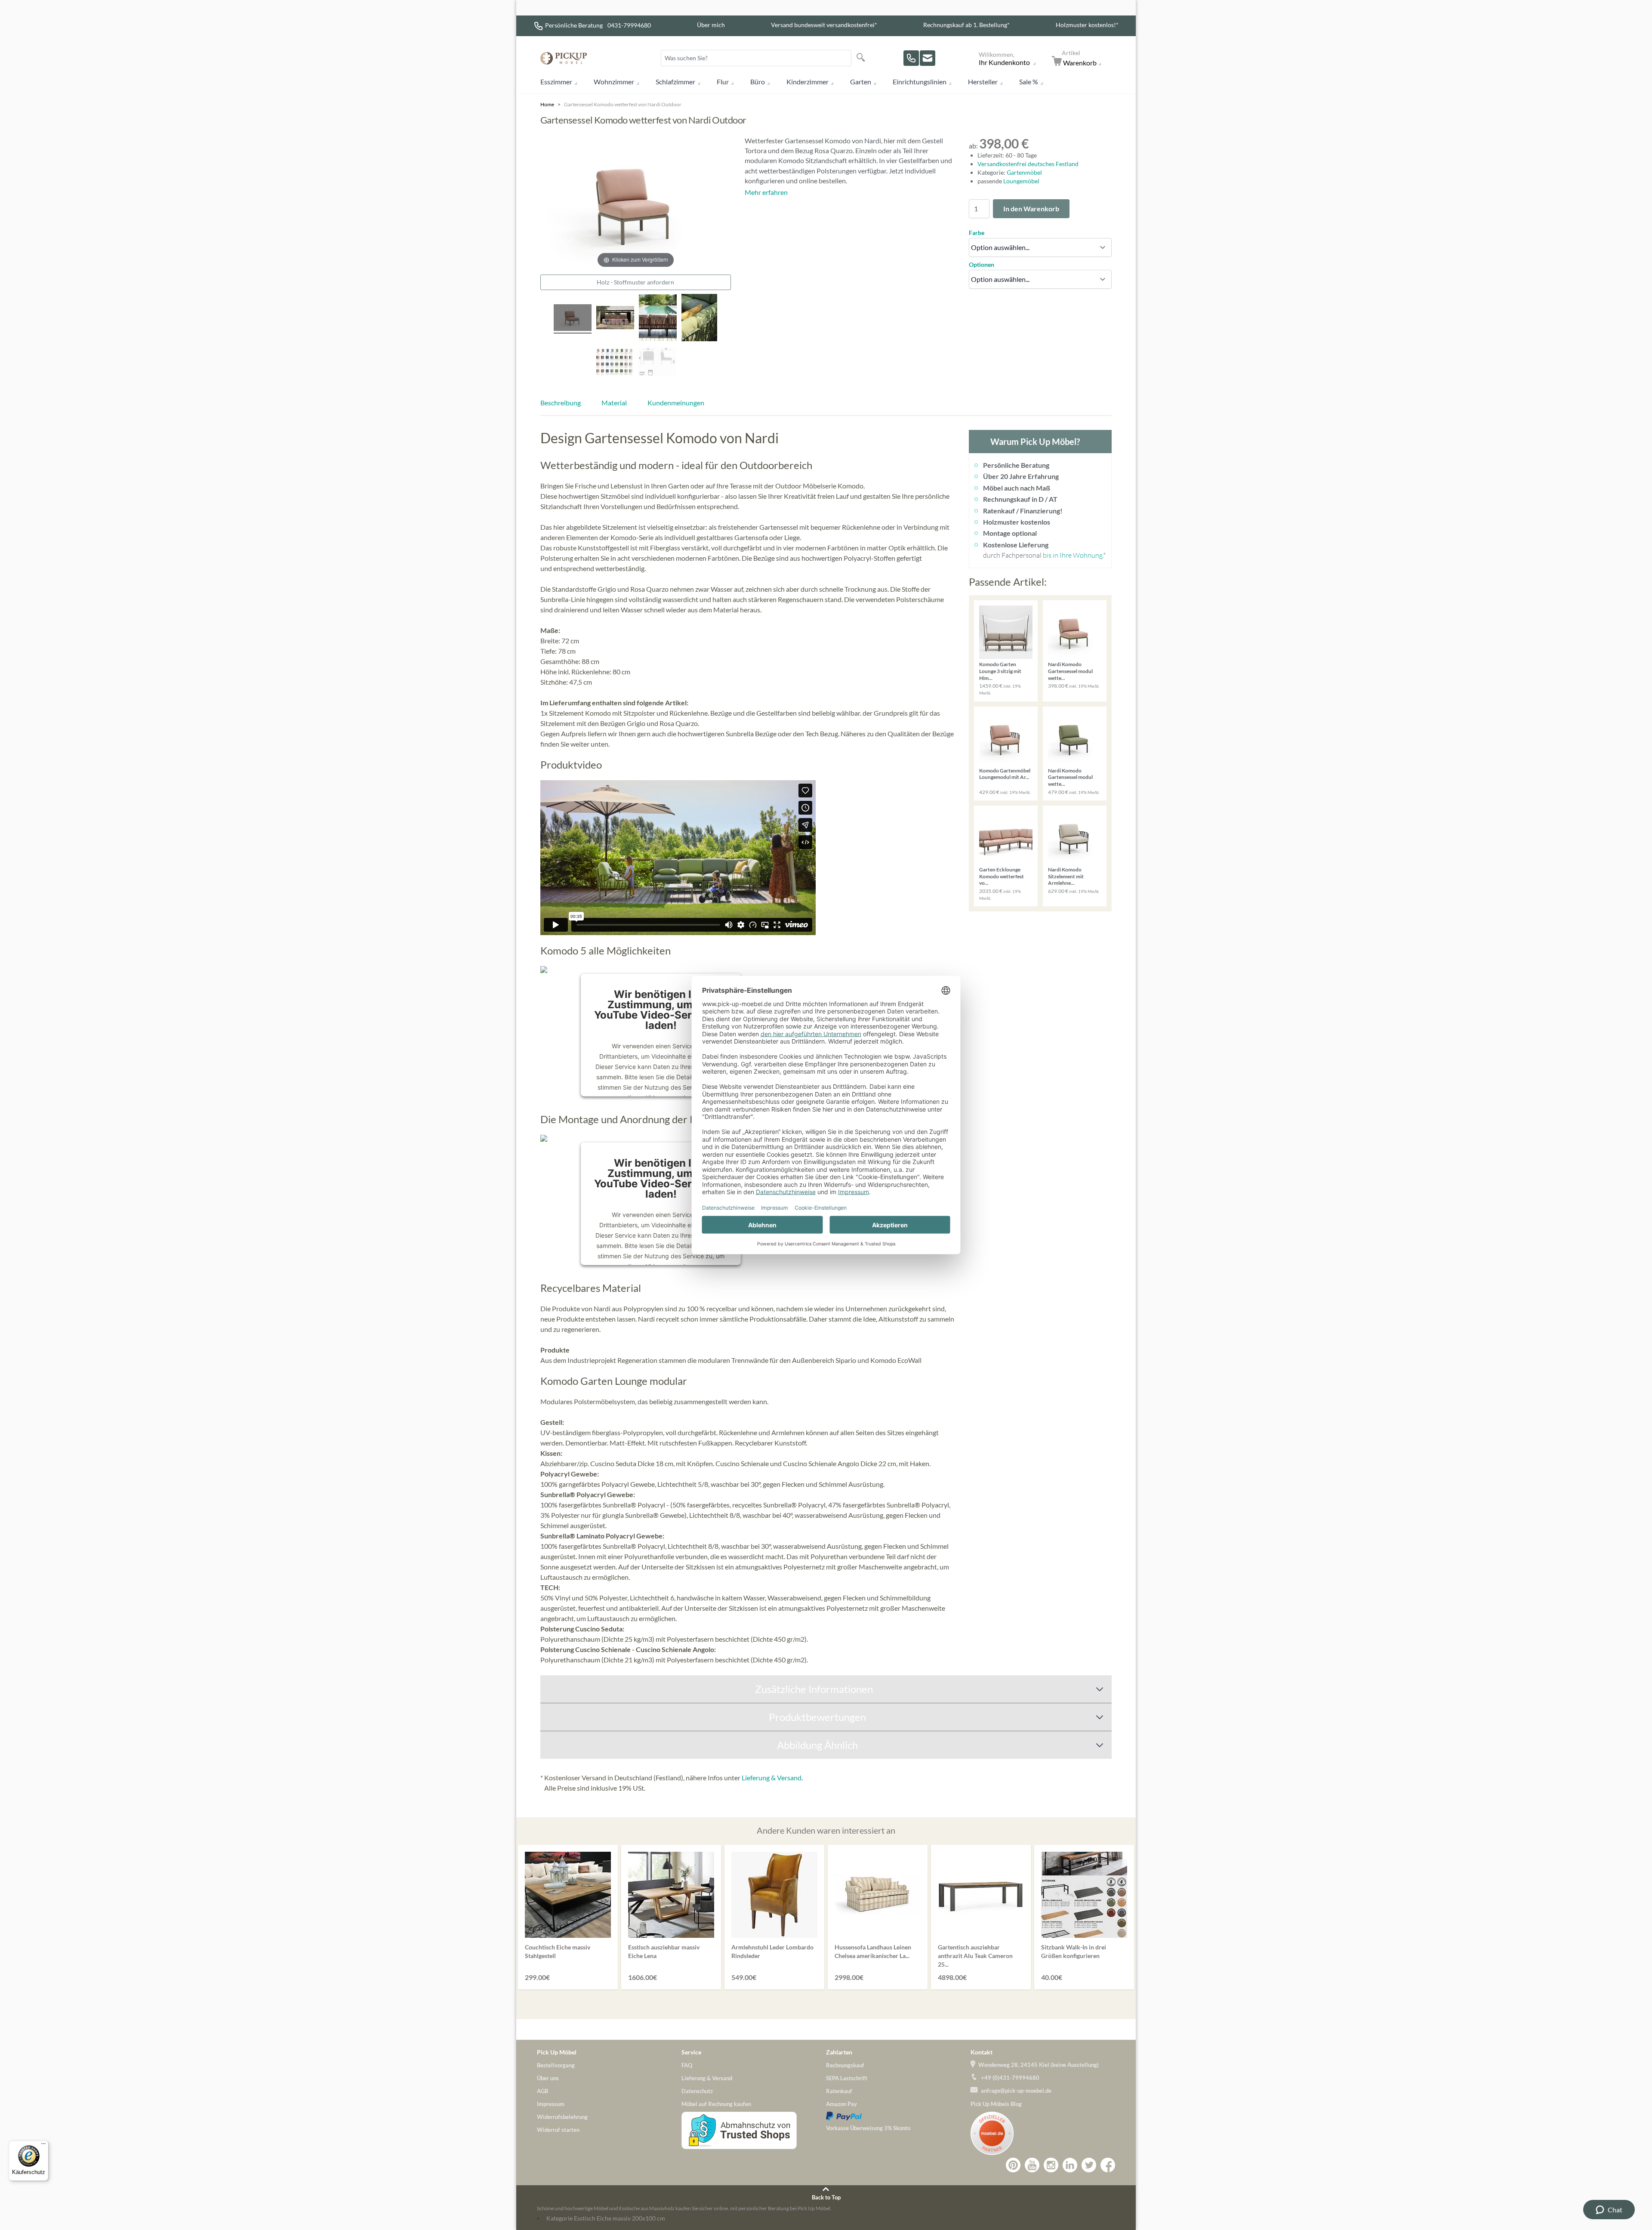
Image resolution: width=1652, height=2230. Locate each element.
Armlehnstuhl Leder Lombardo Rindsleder (772, 1951)
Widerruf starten (558, 2130)
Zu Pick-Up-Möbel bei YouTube (1032, 2165)
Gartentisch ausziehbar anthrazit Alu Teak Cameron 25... (975, 1956)
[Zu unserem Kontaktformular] (928, 58)
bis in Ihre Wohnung (1073, 555)
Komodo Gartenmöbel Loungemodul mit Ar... (1005, 774)
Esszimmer (556, 82)
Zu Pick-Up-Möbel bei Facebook (1108, 2165)
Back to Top (826, 2197)
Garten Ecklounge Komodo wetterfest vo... (1002, 876)
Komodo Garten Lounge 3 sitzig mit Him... (1000, 671)
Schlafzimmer (675, 82)
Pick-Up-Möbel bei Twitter (1089, 2165)
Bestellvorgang (556, 2065)
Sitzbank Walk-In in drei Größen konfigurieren (1074, 1951)
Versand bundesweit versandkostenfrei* (824, 25)
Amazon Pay (841, 2104)
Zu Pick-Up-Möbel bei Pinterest (1013, 2165)
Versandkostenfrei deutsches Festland (1028, 164)
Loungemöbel (1021, 181)
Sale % (1029, 82)
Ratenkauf (839, 2091)
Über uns (548, 2078)
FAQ (687, 2065)
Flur (723, 82)
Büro (758, 82)
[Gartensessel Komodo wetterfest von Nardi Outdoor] (615, 319)
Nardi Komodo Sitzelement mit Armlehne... (1066, 876)
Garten (861, 82)
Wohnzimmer (614, 82)
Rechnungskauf (845, 2065)
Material (614, 403)
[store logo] (564, 58)
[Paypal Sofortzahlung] (898, 2116)
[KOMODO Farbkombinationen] (614, 363)
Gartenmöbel (1024, 172)
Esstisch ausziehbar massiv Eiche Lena (664, 1951)
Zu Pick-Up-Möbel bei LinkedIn (1070, 2165)
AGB (542, 2091)
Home (547, 104)
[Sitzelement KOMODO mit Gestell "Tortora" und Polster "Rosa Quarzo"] (573, 319)
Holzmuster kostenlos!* (1087, 25)
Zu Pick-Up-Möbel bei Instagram (1051, 2165)
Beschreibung (561, 403)
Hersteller (983, 82)
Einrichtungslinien (920, 82)
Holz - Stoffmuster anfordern (635, 282)
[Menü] (43, 2146)
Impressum (551, 2104)
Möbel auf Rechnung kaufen (716, 2104)
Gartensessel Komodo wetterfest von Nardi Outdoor (623, 104)
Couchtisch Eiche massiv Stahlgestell (558, 1951)
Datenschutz (697, 2091)
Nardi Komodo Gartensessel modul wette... (1070, 671)
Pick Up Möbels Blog (996, 2104)
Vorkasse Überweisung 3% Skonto (868, 2128)
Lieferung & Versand (772, 1778)
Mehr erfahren (766, 192)
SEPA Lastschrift (847, 2078)
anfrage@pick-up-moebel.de (1016, 2091)
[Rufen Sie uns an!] (911, 58)
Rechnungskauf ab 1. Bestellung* (966, 25)
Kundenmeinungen (676, 403)
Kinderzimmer (808, 82)
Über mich (711, 25)
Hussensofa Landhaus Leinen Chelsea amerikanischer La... (873, 1951)
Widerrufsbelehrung (562, 2117)
